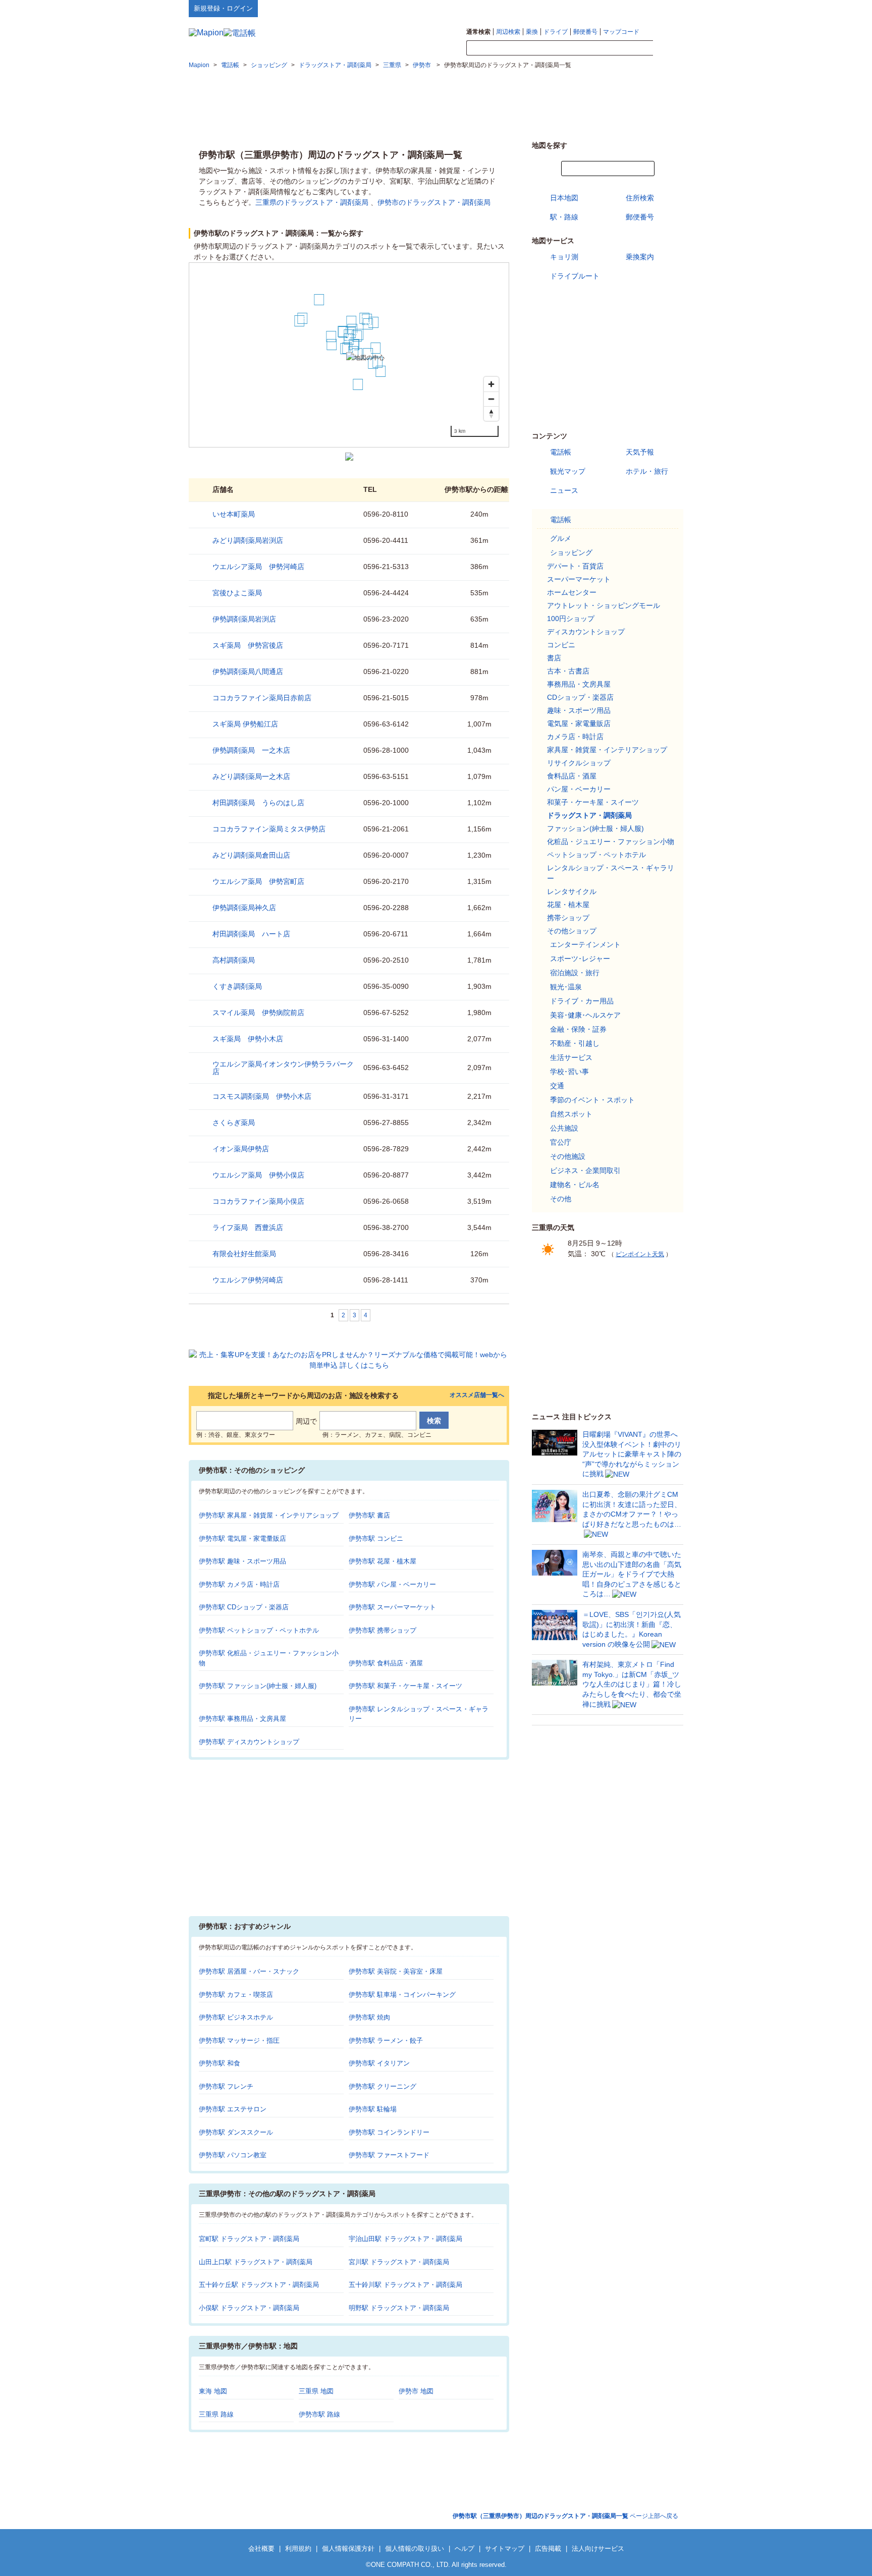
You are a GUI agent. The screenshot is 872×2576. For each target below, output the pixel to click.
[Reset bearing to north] (491, 413)
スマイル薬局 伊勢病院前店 (258, 1013)
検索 (668, 48)
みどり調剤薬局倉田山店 (251, 855)
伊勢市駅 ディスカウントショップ (249, 1742)
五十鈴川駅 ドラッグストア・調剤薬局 (405, 2285)
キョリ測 (564, 257)
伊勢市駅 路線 (319, 2414)
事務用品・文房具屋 (579, 684)
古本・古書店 (568, 671)
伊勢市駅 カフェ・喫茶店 (236, 1995)
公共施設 (564, 1128)
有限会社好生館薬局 (244, 1254)
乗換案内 (640, 257)
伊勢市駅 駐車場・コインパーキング (402, 1995)
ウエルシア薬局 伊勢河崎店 (258, 567)
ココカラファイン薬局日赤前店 (262, 698)
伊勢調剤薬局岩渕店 (244, 619)
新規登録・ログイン (223, 8)
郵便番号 (585, 32)
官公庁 (561, 1142)
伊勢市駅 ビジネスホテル (236, 2017)
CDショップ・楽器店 (580, 697)
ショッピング (571, 552)
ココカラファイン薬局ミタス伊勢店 (269, 829)
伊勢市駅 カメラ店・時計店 (239, 1584)
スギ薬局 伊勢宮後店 (248, 645)
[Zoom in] (491, 384)
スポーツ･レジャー (580, 959)
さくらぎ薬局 (234, 1123)
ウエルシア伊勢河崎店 (248, 1280)
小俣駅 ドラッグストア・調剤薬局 (249, 2308)
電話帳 (561, 452)
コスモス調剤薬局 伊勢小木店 (262, 1096)
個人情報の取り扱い (415, 2549)
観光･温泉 (566, 987)
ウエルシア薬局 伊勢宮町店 (258, 881)
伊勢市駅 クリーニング (383, 2086)
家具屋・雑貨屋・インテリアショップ (607, 750)
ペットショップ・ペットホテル (596, 855)
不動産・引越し (575, 1043)
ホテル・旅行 (647, 471)
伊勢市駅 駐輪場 (373, 2109)
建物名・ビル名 (575, 1185)
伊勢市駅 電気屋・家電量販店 (242, 1538)
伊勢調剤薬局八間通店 (248, 671)
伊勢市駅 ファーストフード (389, 2155)
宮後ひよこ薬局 (237, 593)
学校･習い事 (569, 1072)
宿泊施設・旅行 (575, 973)
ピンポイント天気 (640, 1254)
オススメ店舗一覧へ (477, 1395)
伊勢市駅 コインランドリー (389, 2132)
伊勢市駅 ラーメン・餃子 (386, 2040)
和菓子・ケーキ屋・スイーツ (593, 802)
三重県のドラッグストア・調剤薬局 (312, 202)
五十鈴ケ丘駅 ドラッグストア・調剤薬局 (259, 2285)
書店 (554, 658)
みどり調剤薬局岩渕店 (248, 540)
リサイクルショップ (579, 763)
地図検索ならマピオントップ (584, 8)
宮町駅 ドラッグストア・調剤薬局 (249, 2239)
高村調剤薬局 (234, 960)
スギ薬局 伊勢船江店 (245, 724)
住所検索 (640, 198)
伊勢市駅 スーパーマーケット (392, 1607)
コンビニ (561, 645)
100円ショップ (571, 619)
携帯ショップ (568, 918)
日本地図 (564, 198)
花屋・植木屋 (568, 905)
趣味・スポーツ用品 (579, 710)
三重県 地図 (316, 2391)
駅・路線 (564, 217)
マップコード (621, 32)
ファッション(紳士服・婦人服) (595, 828)
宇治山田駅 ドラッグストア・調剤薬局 (405, 2239)
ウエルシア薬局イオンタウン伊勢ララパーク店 (283, 1068)
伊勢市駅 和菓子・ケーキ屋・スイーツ (405, 1686)
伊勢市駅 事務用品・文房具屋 (242, 1719)
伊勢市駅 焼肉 (369, 2017)
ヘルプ (635, 8)
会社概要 (261, 2549)
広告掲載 (548, 2549)
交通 (557, 1086)
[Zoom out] (491, 399)
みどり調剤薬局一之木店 (251, 776)
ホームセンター (572, 592)
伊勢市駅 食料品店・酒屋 (386, 1663)
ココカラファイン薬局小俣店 (258, 1201)
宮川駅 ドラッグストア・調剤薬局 (399, 2262)
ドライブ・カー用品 (582, 1001)
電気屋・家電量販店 (579, 723)
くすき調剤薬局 (237, 986)
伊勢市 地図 (416, 2391)
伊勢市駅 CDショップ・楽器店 (244, 1607)
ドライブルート (575, 276)
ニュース (564, 490)
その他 (561, 1199)
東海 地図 (213, 2391)
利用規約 (298, 2549)
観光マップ (568, 471)
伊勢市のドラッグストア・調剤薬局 (434, 202)
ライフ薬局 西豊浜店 (248, 1227)
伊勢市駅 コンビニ (376, 1538)
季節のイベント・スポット (592, 1100)
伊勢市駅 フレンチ (226, 2086)
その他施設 (568, 1156)
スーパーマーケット (579, 579)
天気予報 (640, 452)
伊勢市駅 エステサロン (233, 2109)
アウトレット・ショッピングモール (604, 605)
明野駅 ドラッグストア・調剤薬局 (399, 2308)
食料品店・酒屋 (572, 776)
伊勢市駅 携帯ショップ (383, 1630)
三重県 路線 (216, 2414)
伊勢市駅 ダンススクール (236, 2132)
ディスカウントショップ (586, 632)
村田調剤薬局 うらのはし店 (258, 803)
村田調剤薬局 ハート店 (251, 934)
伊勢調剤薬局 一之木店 (251, 750)
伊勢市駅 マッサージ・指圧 (239, 2040)
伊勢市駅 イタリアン (379, 2063)
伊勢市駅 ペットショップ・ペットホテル (259, 1630)
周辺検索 (508, 32)
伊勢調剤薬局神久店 (244, 908)
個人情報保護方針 (348, 2549)
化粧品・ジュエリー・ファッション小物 (611, 842)
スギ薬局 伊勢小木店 (248, 1039)
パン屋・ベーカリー (579, 789)
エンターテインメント (585, 944)
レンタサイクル (572, 891)
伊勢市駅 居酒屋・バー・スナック (249, 1971)
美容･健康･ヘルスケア (585, 1015)
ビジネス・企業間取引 (585, 1170)
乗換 (532, 32)
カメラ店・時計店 (575, 737)
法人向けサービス (598, 2549)
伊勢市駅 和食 (220, 2063)
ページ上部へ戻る (565, 2516)
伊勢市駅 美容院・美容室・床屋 (396, 1971)
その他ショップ (572, 931)
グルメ (561, 538)
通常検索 (478, 32)
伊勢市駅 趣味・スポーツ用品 (242, 1561)
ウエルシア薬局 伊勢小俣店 (258, 1175)
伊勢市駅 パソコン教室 (233, 2155)
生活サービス (571, 1057)
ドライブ (556, 32)
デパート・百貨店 (575, 566)
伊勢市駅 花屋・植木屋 (383, 1561)
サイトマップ (667, 8)
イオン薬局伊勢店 (241, 1149)
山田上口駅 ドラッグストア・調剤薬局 (256, 2262)
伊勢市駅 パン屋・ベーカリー (392, 1584)
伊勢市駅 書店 (369, 1515)
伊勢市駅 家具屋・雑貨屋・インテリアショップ (269, 1515)
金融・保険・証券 (578, 1029)
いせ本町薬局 (234, 514)
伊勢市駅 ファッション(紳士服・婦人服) (258, 1686)
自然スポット (571, 1114)
